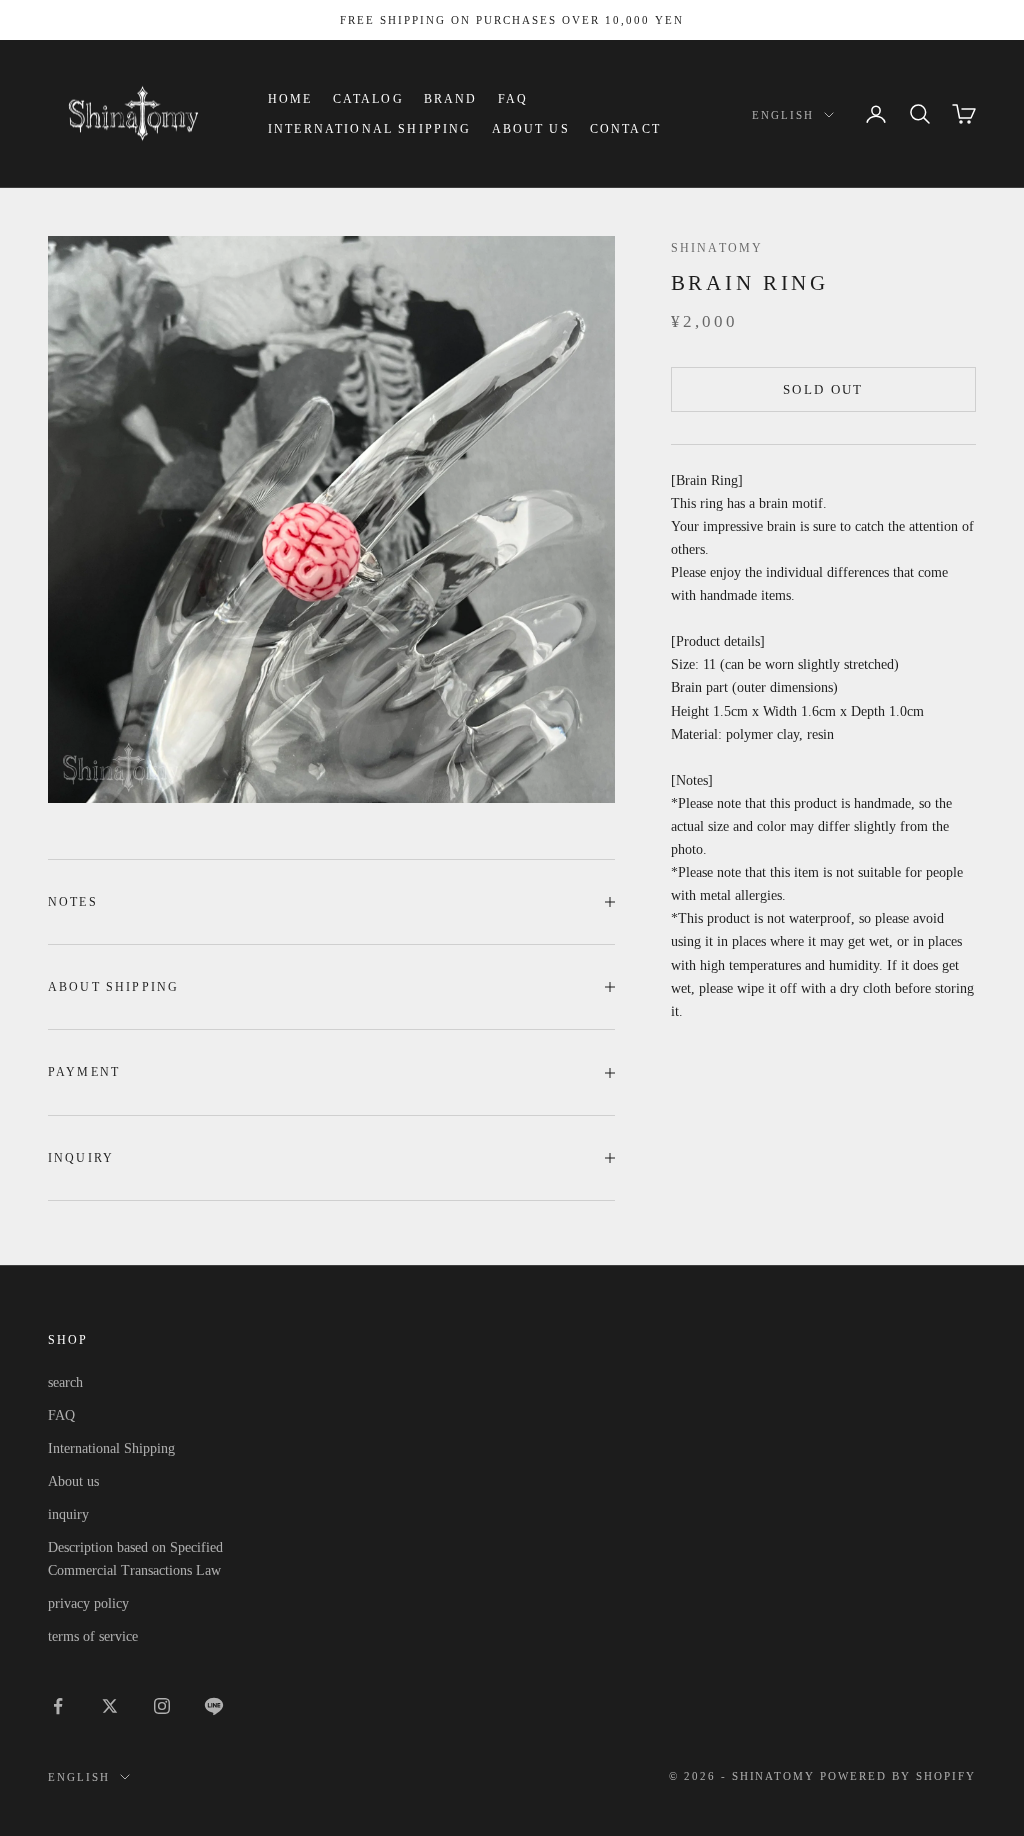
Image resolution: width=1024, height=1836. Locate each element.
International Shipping (370, 129)
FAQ (513, 99)
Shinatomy (717, 248)
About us (531, 129)
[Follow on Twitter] (110, 1706)
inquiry (68, 1514)
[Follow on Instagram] (162, 1706)
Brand (451, 99)
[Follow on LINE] (214, 1706)
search (65, 1382)
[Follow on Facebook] (58, 1706)
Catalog (368, 99)
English (783, 115)
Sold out (823, 389)
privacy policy (88, 1603)
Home (290, 99)
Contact (625, 129)
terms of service (93, 1636)
